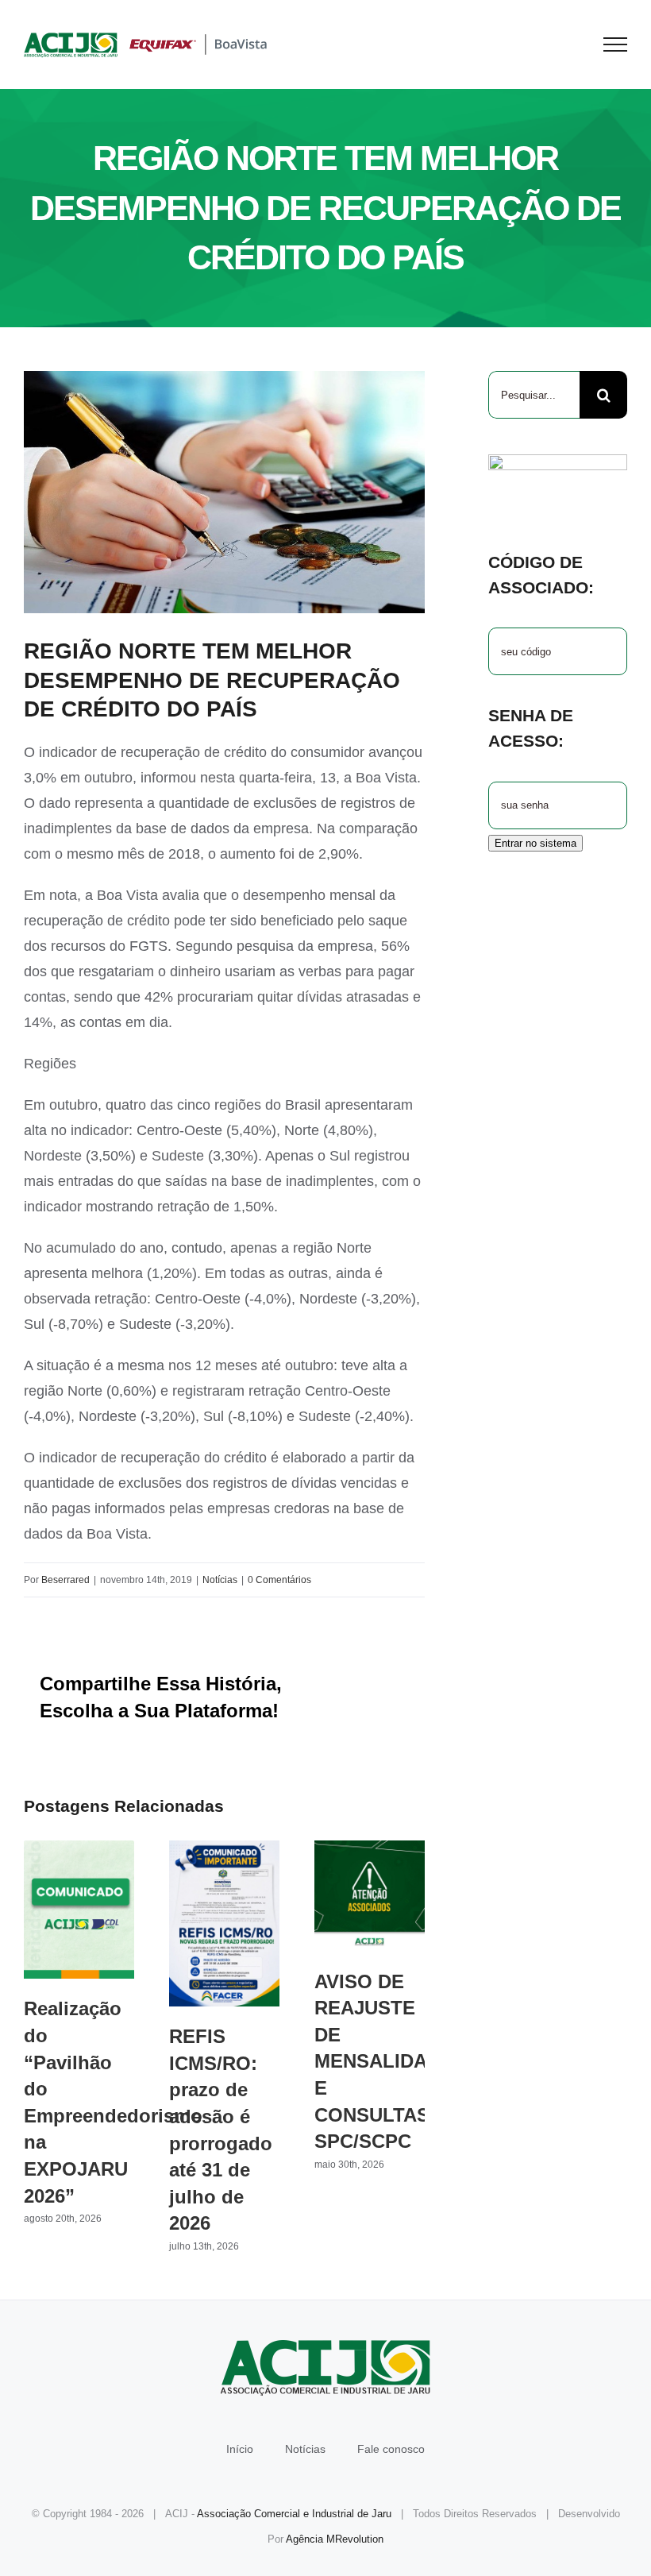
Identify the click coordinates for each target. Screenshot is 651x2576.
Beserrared (65, 1580)
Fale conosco (391, 2449)
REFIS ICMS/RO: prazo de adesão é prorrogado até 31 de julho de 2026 (224, 1923)
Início (240, 2449)
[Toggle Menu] (616, 44)
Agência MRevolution (335, 2539)
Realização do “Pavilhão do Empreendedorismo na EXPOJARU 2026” (79, 1910)
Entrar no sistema (535, 843)
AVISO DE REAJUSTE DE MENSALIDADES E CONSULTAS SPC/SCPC (370, 1896)
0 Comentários (279, 1580)
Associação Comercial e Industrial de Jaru (294, 2514)
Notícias (220, 1580)
